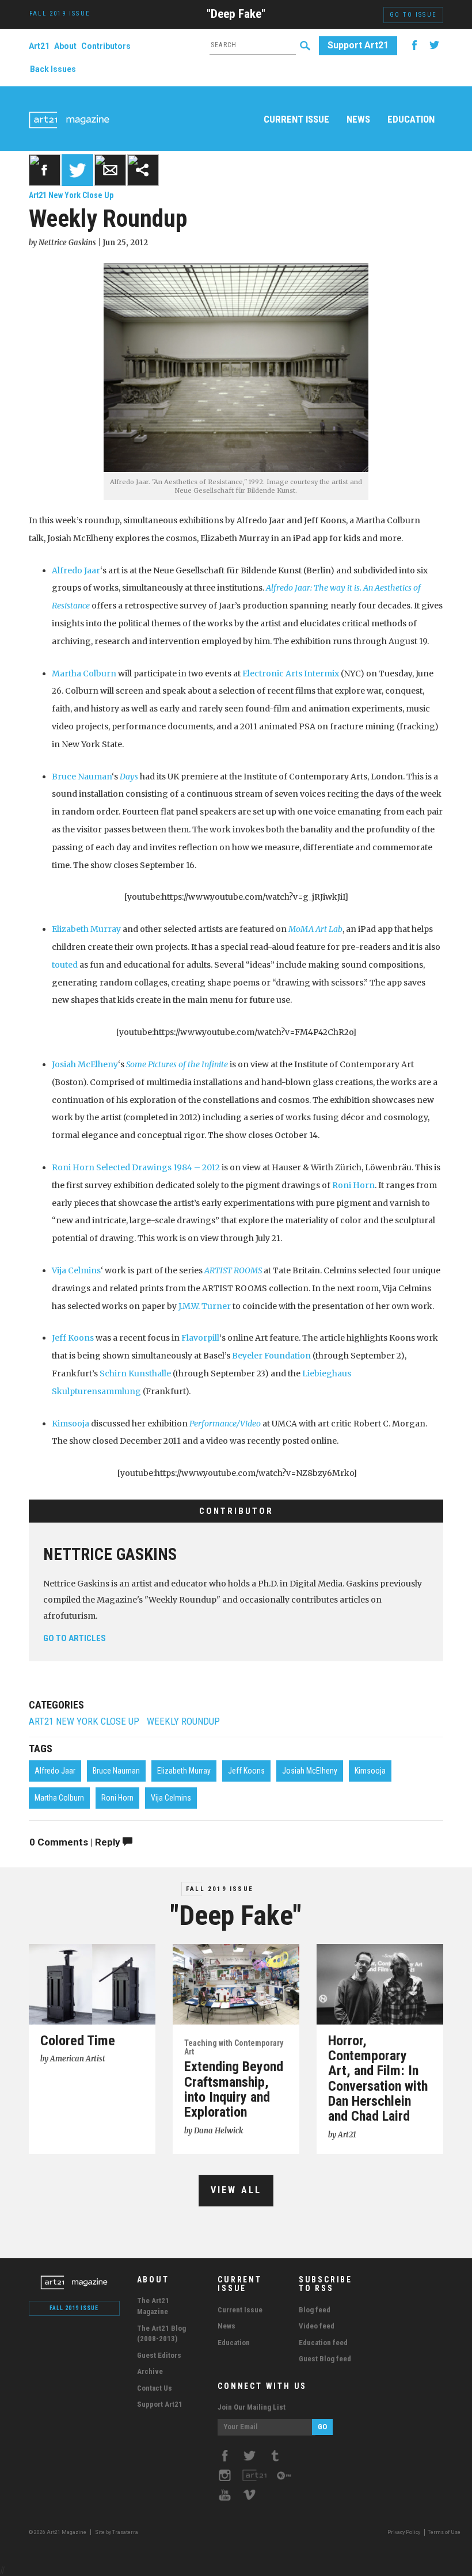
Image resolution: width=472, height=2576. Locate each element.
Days (129, 777)
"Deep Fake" (236, 14)
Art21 (39, 46)
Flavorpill (200, 1338)
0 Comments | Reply (76, 1842)
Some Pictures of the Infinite (177, 1064)
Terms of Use (444, 2532)
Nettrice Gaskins (110, 1554)
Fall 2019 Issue (220, 1889)
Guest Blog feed (325, 2359)
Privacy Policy (404, 2532)
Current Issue (296, 119)
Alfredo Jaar (76, 570)
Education (411, 119)
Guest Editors (159, 2355)
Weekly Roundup (183, 1721)
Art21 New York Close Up (71, 195)
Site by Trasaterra (117, 2532)
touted (65, 965)
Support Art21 (358, 45)
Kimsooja (71, 1424)
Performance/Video (225, 1424)
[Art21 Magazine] (69, 106)
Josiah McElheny (85, 1064)
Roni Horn (353, 1185)
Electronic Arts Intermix (291, 674)
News (358, 119)
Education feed (323, 2343)
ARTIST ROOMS (233, 1270)
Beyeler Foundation (271, 1356)
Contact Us (155, 2388)
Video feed (317, 2326)
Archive (150, 2371)
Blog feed (315, 2310)
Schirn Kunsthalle (135, 1373)
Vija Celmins (76, 1270)
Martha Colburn (84, 674)
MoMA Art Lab (315, 929)
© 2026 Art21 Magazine (58, 2532)
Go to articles (75, 1638)
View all (236, 2190)
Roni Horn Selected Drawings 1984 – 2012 (136, 1167)
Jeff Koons (73, 1338)
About (65, 46)
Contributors (106, 46)
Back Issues (53, 69)
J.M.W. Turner (205, 1306)
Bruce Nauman (82, 777)
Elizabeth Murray (87, 929)
